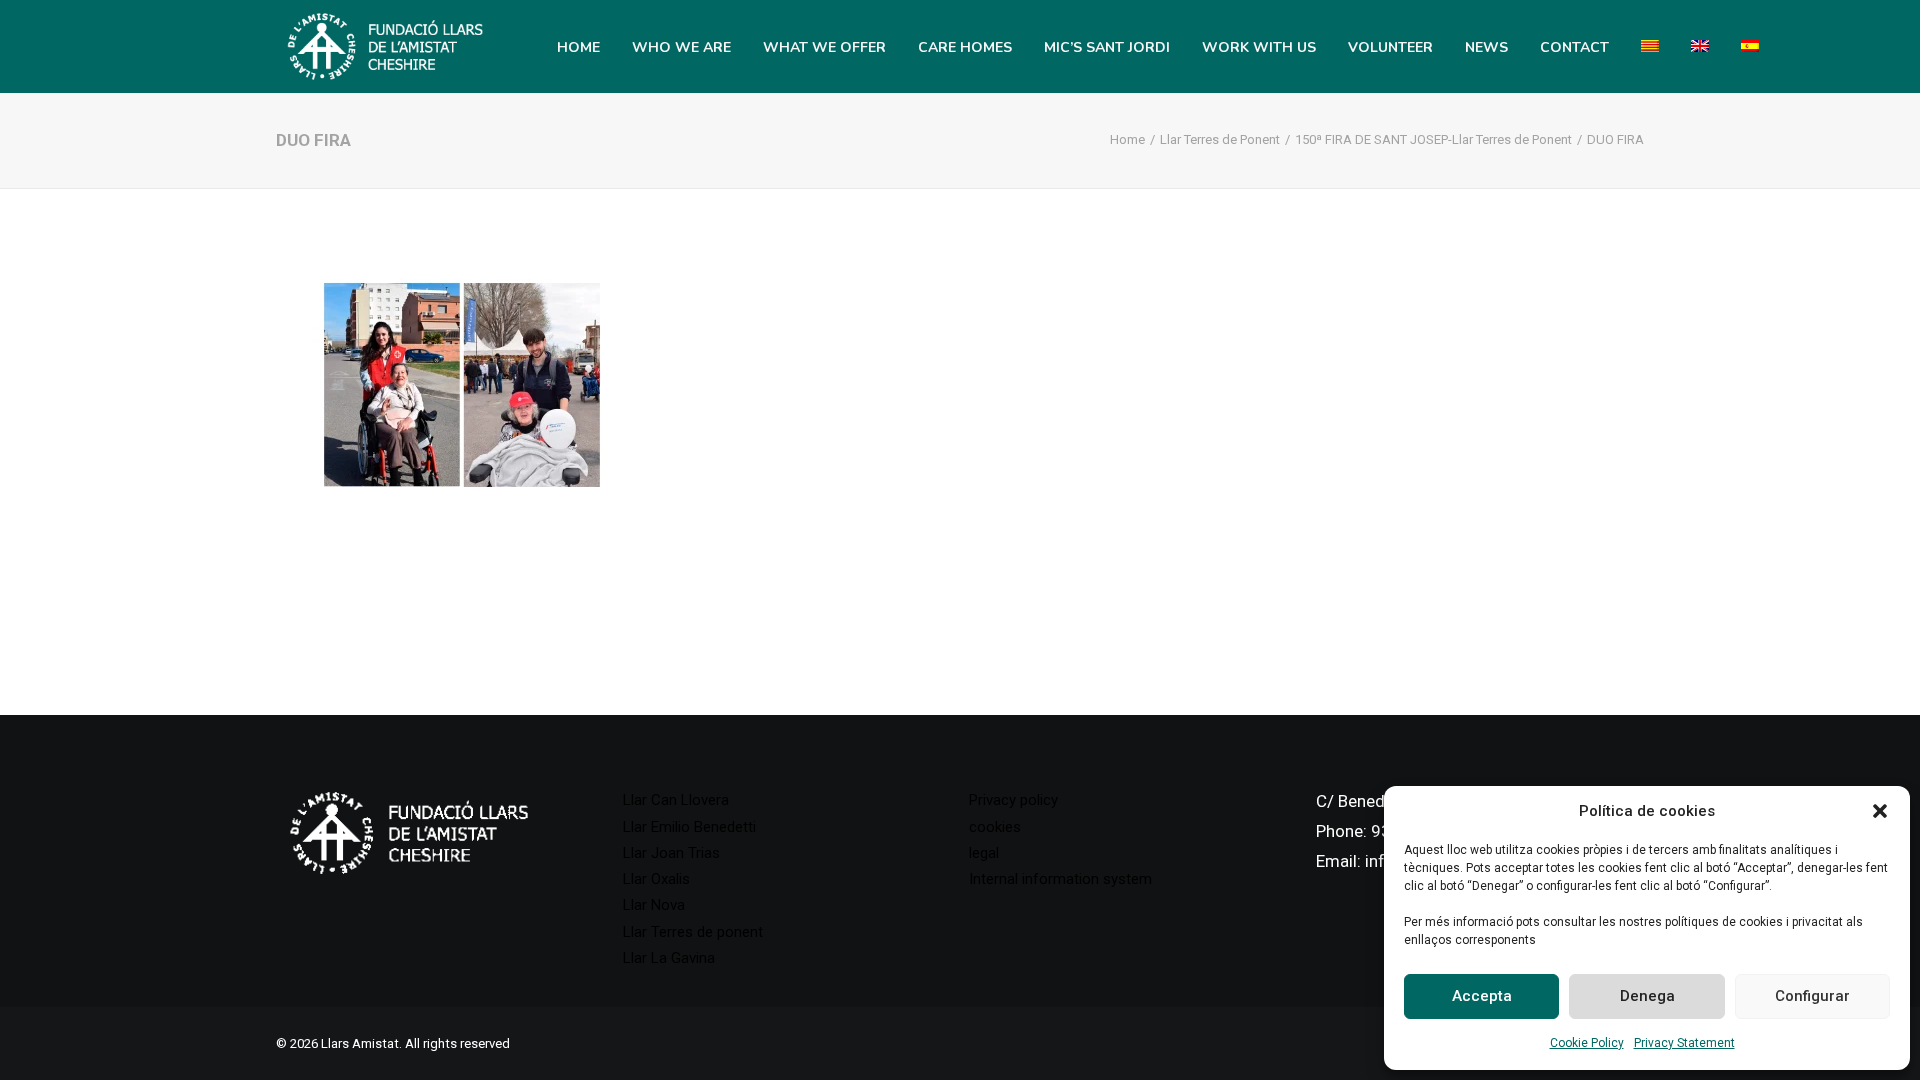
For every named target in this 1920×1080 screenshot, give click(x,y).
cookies (995, 827)
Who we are (681, 47)
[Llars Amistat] (385, 46)
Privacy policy (1013, 800)
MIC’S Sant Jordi (1107, 47)
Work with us (1259, 47)
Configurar (1812, 996)
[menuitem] (578, 48)
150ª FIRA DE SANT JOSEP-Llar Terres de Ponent (1433, 139)
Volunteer (1390, 47)
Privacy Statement (1684, 1043)
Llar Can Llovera (676, 800)
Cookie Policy (1587, 1043)
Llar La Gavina (669, 958)
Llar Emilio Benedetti (689, 827)
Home (578, 47)
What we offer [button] (824, 47)
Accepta (1482, 996)
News (1486, 47)
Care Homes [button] (965, 47)
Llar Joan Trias (671, 853)
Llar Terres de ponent (693, 932)
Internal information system (1060, 879)
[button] (1880, 811)
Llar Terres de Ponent (1220, 139)
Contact (1574, 47)
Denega (1647, 996)
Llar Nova (654, 905)
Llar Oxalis (656, 879)
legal (984, 853)
